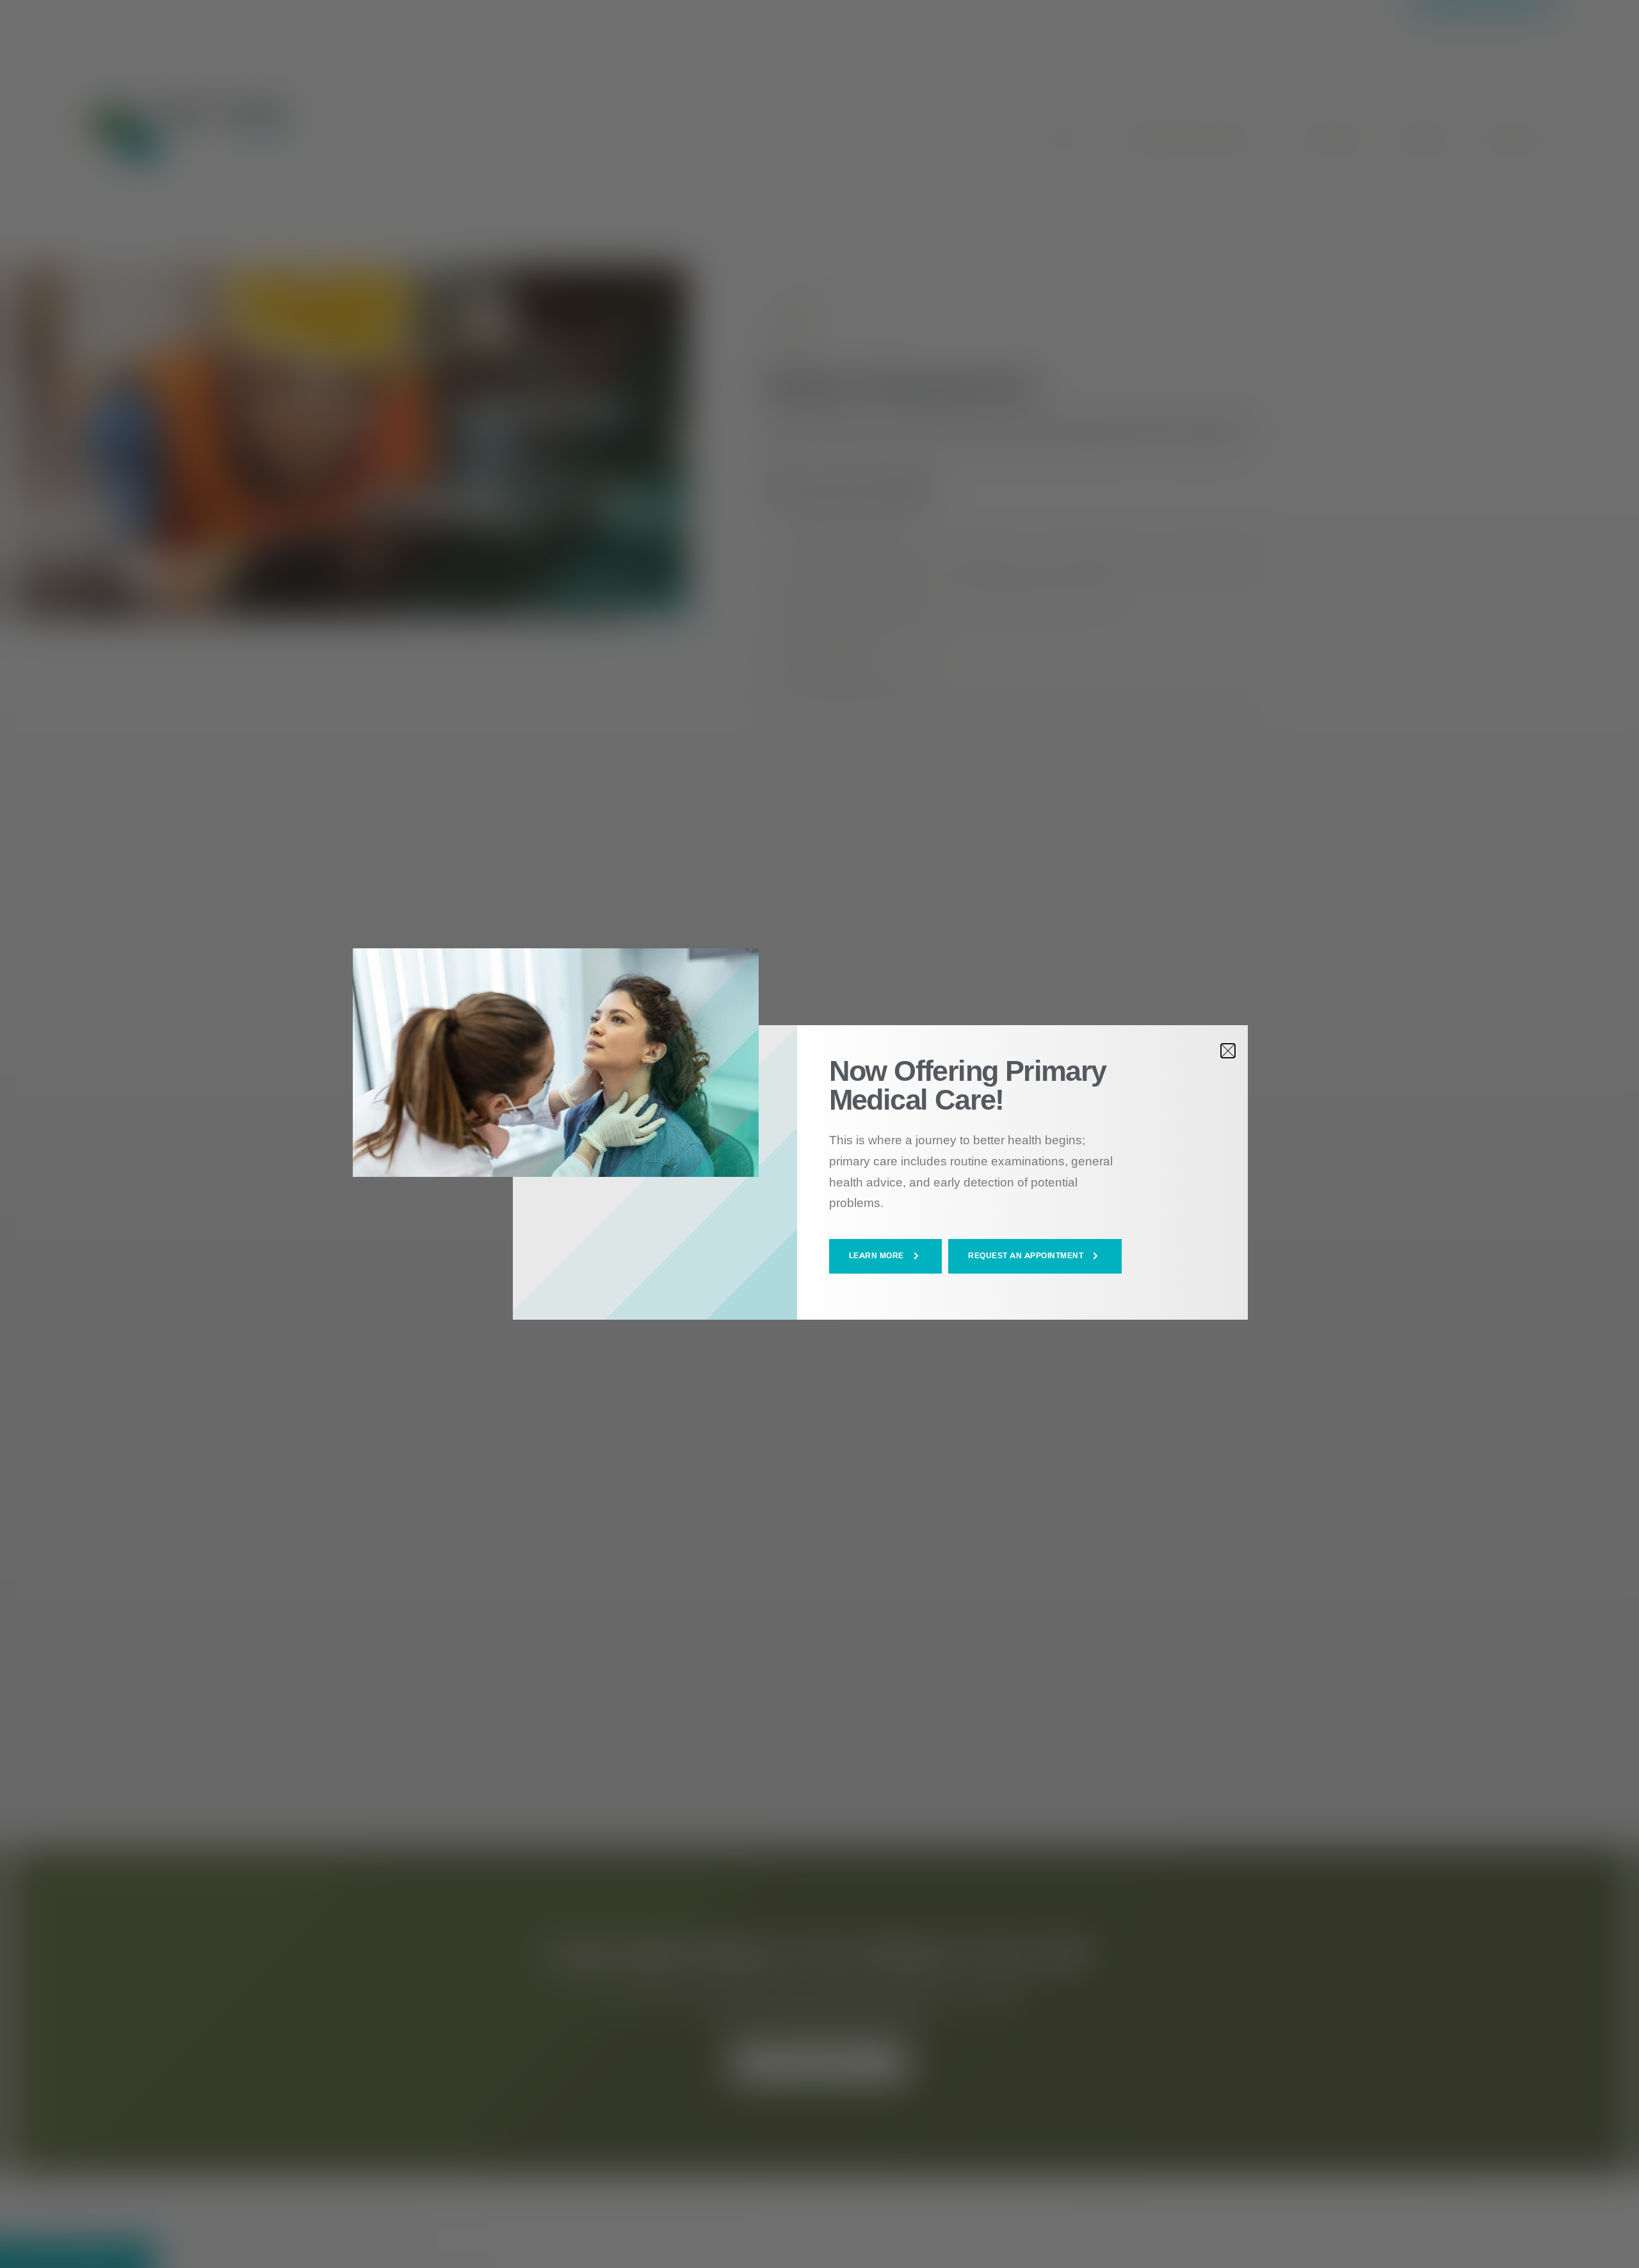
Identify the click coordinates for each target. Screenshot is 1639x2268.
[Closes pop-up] (1228, 1051)
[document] (819, 1134)
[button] (886, 1256)
